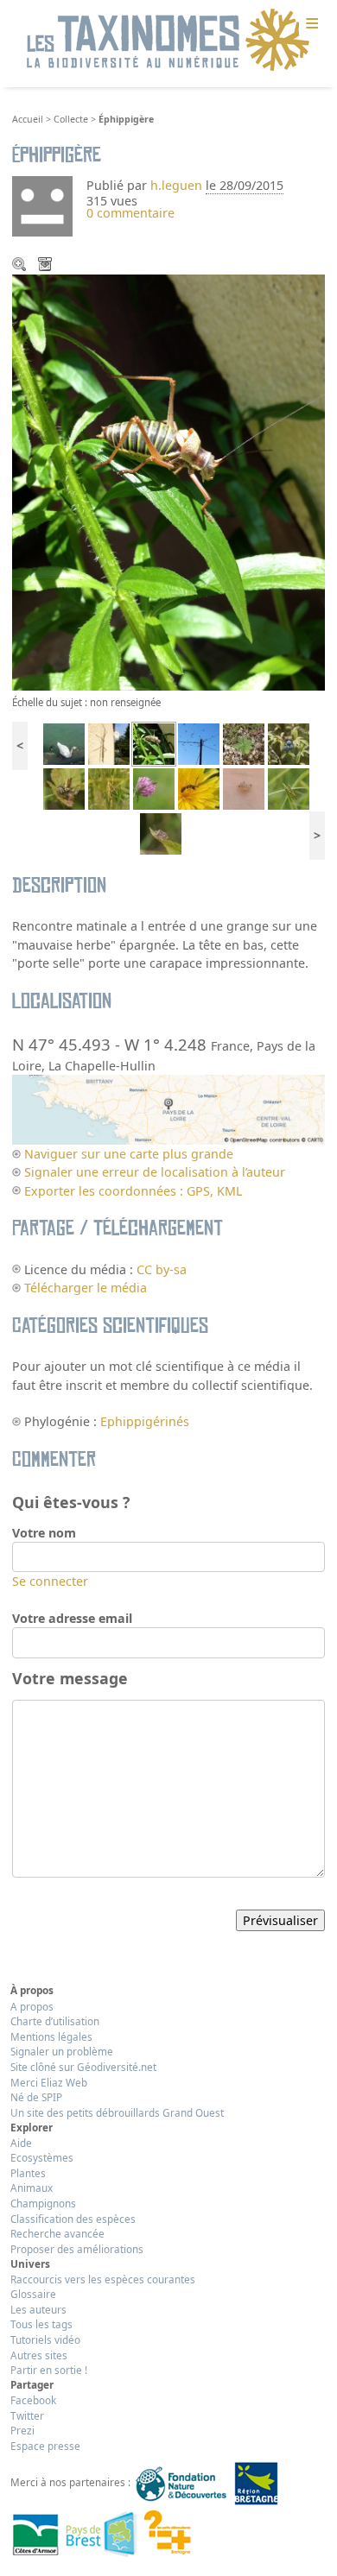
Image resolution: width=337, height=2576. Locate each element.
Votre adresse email (72, 1618)
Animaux (32, 2188)
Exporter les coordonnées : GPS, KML (133, 1191)
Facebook (33, 2400)
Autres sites (39, 2355)
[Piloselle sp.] (244, 743)
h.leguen (176, 185)
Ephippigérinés (145, 1421)
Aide (21, 2143)
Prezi (22, 2430)
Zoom (21, 266)
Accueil (28, 119)
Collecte (71, 119)
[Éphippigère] (154, 743)
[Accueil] (168, 41)
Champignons (43, 2203)
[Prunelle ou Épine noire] (289, 743)
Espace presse (45, 2446)
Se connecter (50, 1581)
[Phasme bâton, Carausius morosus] (109, 743)
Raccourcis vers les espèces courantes (103, 2279)
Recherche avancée (57, 2233)
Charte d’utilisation (55, 2021)
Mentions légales (51, 2036)
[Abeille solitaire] (199, 788)
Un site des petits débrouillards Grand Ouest (117, 2112)
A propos (32, 2006)
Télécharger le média (47, 266)
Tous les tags (41, 2324)
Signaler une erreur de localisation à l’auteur (155, 1172)
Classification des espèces (73, 2219)
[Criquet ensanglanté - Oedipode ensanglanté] (289, 788)
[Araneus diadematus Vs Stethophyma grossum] (64, 788)
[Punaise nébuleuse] (161, 833)
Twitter (27, 2415)
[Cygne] (64, 743)
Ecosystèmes (42, 2157)
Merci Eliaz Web (49, 2082)
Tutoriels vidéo (45, 2339)
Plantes (28, 2173)
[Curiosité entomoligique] (244, 788)
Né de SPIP (36, 2097)
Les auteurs (38, 2309)
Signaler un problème (62, 2051)
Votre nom (44, 1533)
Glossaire (33, 2294)
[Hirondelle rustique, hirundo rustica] (199, 743)
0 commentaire (130, 213)
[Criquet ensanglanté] (109, 788)
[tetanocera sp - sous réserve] (154, 788)
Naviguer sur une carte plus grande (129, 1154)
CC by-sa (162, 1269)
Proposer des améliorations (77, 2249)
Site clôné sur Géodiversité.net (83, 2067)
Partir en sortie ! (49, 2370)
